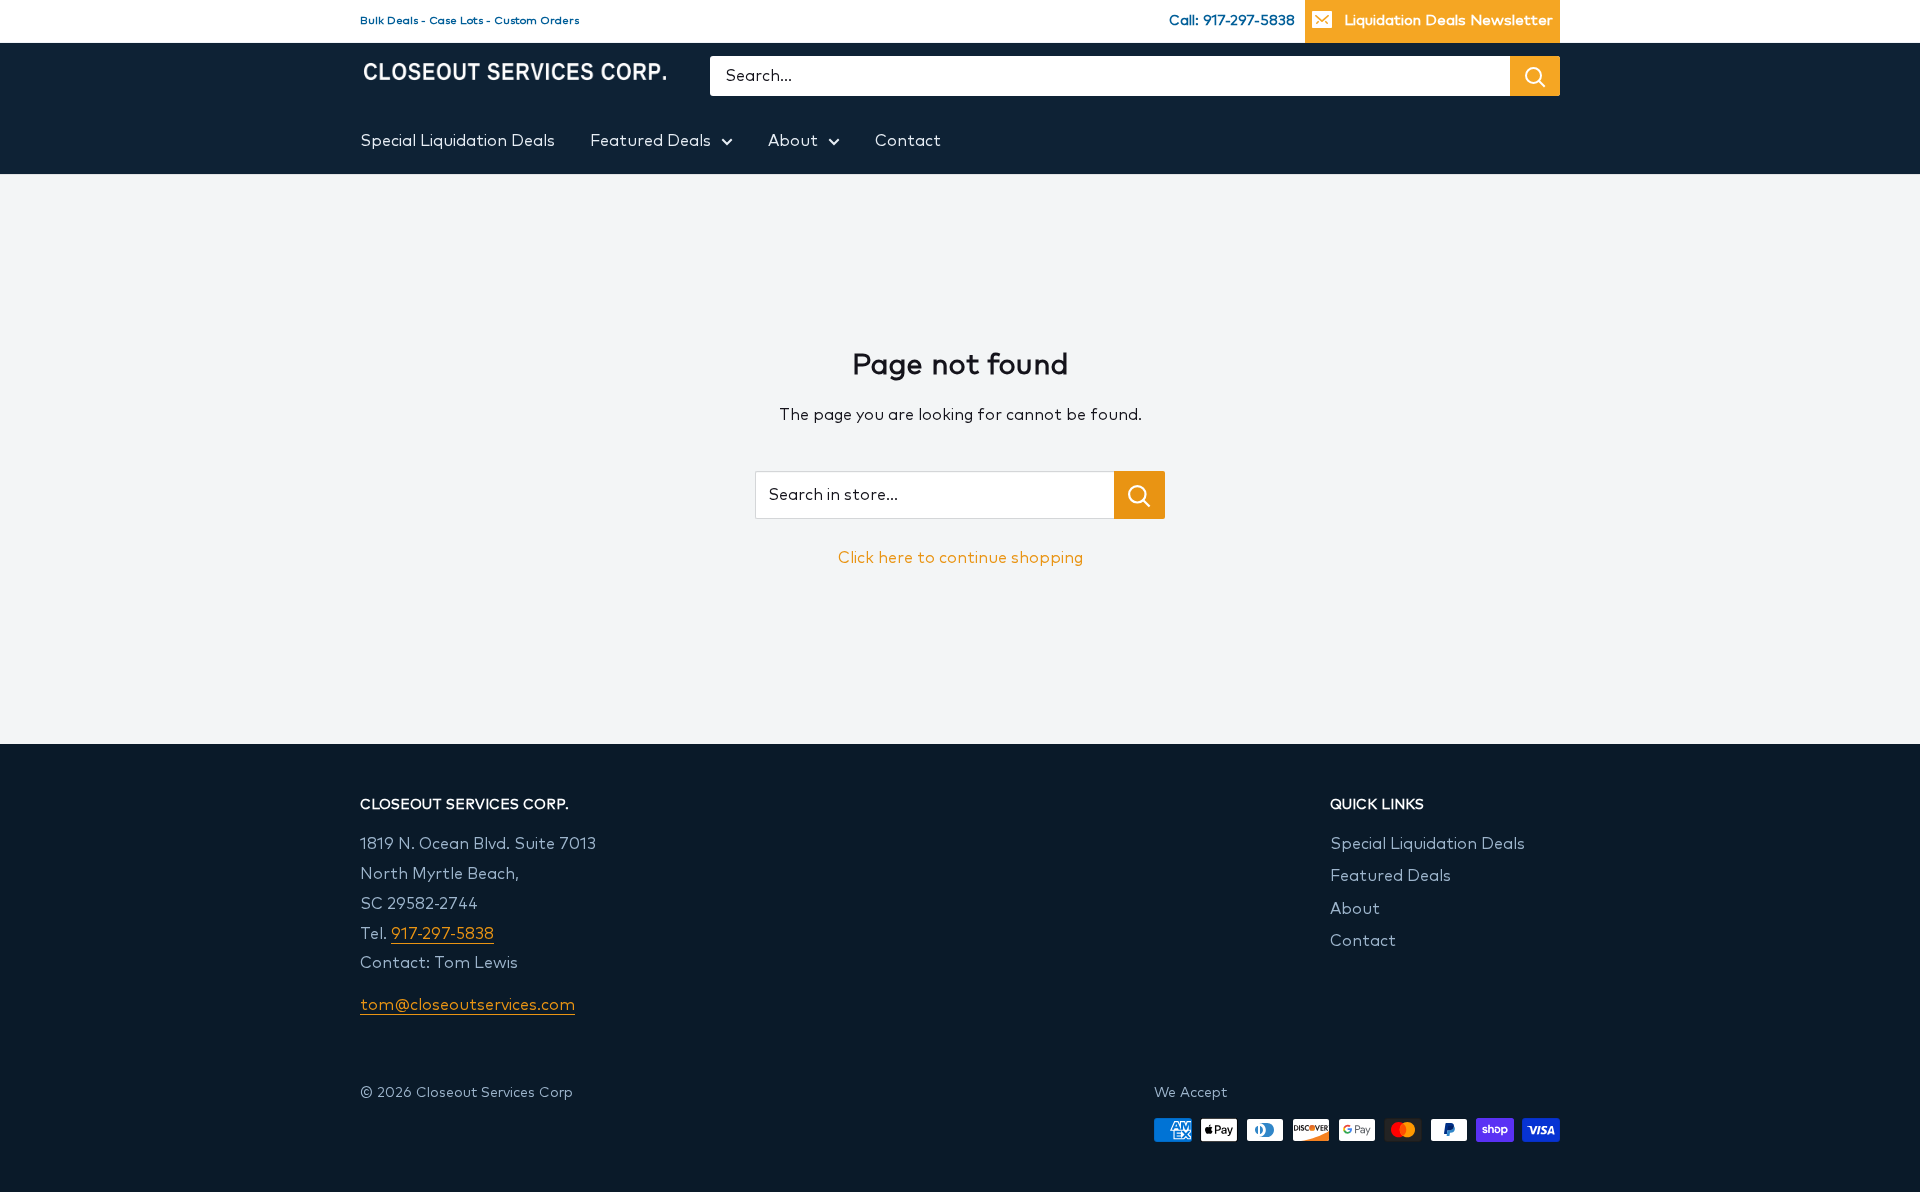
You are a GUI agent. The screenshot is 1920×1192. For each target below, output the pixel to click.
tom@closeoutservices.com (467, 1005)
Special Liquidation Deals (457, 141)
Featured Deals (650, 141)
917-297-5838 (442, 934)
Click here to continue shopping (960, 558)
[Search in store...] (1139, 495)
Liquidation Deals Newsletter (1448, 20)
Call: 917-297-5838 (1232, 21)
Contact (908, 141)
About (793, 141)
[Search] (1535, 77)
